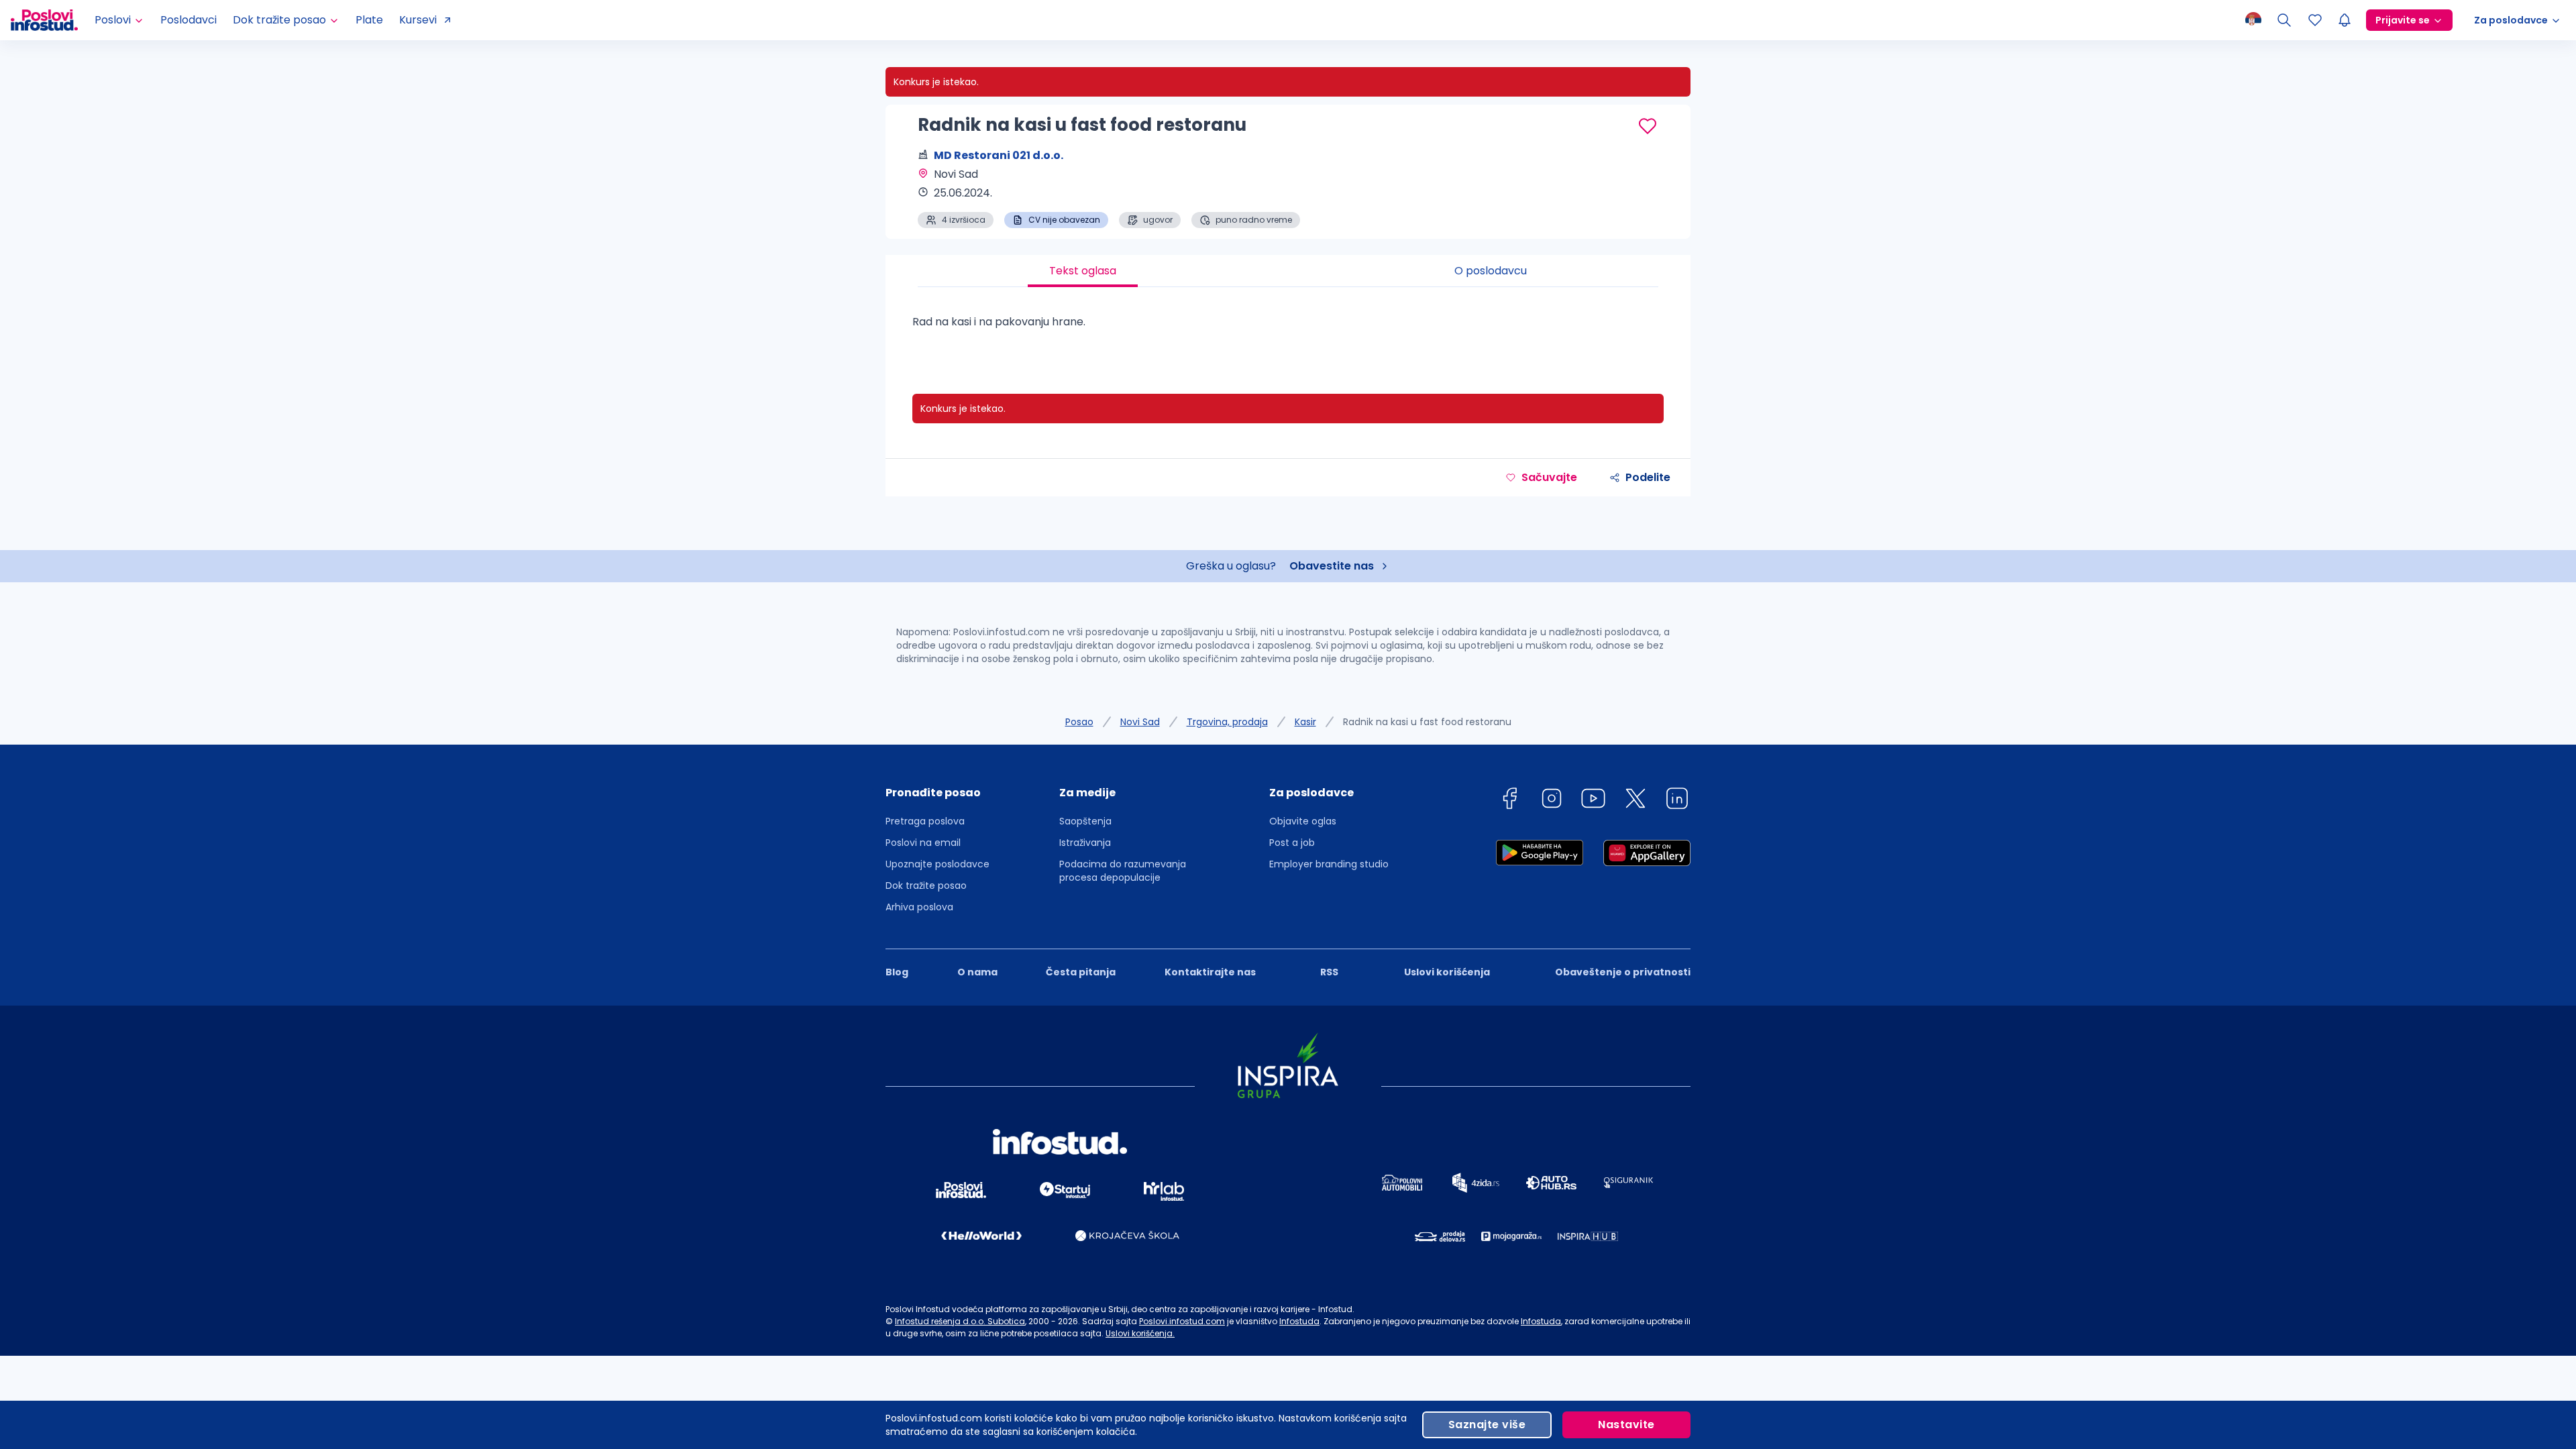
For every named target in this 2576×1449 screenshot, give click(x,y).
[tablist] (1288, 271)
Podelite (1648, 477)
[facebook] (1509, 801)
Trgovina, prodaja (1227, 722)
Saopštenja (1085, 821)
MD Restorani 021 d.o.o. (999, 155)
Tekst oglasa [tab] (1083, 271)
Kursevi (418, 20)
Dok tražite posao (926, 885)
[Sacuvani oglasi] (2315, 20)
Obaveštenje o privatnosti (1623, 972)
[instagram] (1552, 801)
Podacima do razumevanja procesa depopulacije (1123, 871)
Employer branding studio (1329, 864)
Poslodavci (189, 20)
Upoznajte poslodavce (937, 864)
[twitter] (1635, 801)
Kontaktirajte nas (1210, 972)
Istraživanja (1085, 843)
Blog (897, 972)
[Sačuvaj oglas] (1648, 126)
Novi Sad (1140, 722)
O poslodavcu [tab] (1491, 271)
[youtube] (1593, 801)
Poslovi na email (923, 843)
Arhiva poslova (919, 907)
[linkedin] (1677, 801)
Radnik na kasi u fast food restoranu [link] (1427, 722)
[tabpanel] (1288, 327)
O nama (977, 972)
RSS (1329, 972)
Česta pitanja (1081, 972)
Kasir (1305, 722)
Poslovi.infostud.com (1182, 1321)
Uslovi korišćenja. (1140, 1333)
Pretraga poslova (925, 821)
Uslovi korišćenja (1447, 972)
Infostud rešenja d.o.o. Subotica (960, 1321)
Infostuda (1299, 1321)
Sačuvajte (1549, 477)
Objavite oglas (1303, 821)
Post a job (1292, 843)
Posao (1079, 722)
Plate (369, 20)
